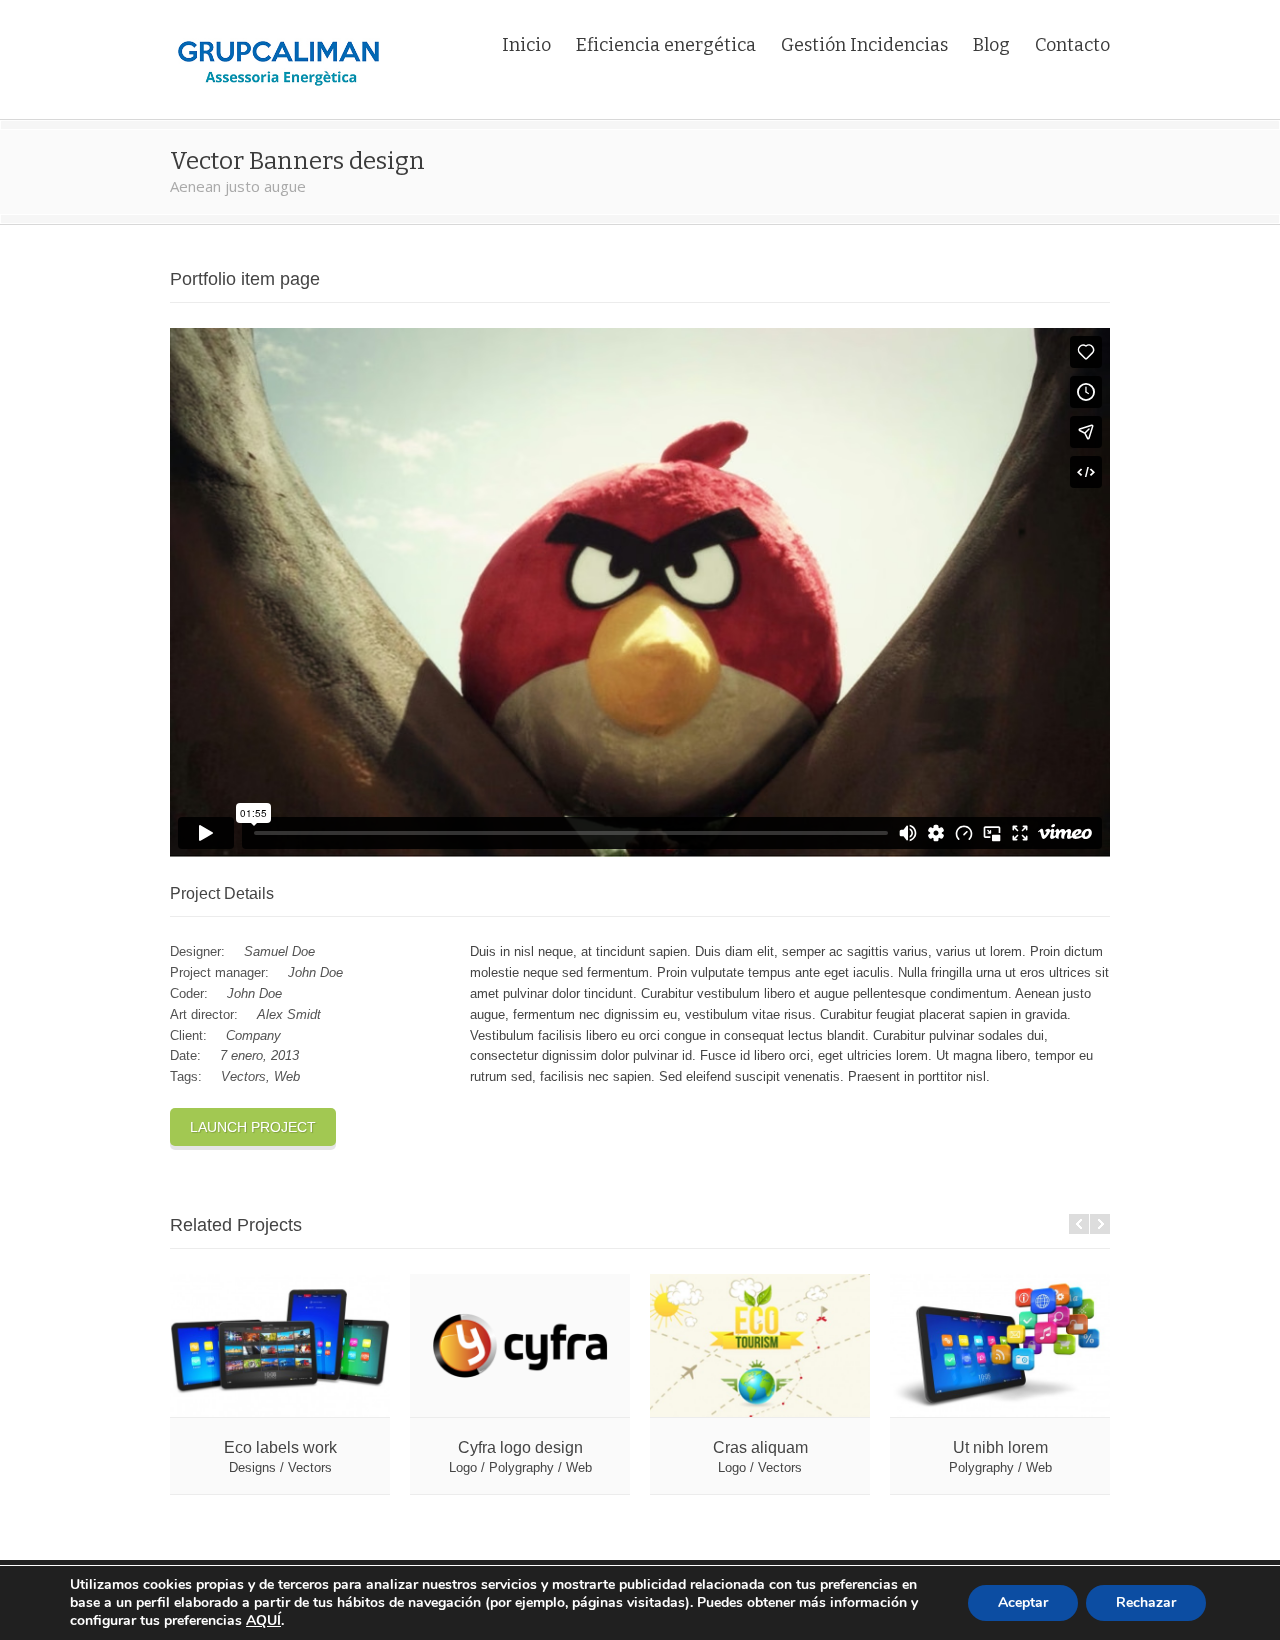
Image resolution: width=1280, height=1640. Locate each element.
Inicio (526, 45)
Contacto (1072, 45)
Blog (991, 45)
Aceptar (1023, 1602)
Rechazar (1146, 1602)
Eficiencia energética (666, 45)
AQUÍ (263, 1621)
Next (1100, 1224)
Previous (1079, 1224)
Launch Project (253, 1127)
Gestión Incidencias (864, 45)
